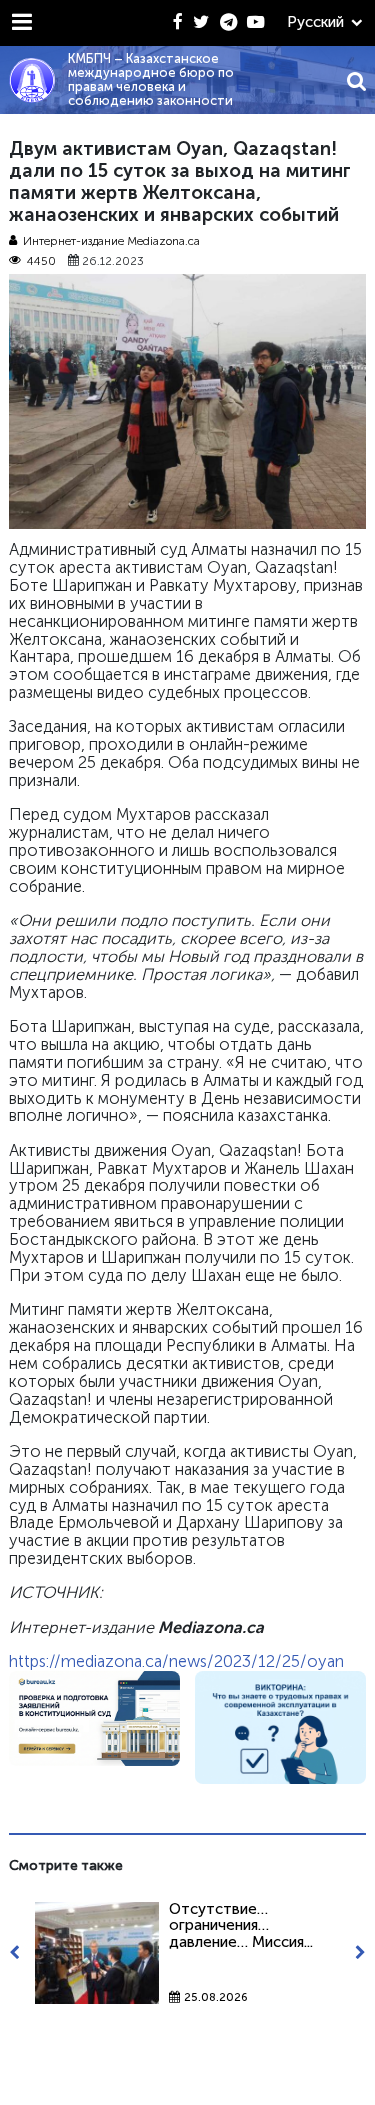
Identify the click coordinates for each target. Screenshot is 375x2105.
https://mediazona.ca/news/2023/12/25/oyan (176, 1661)
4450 (41, 261)
